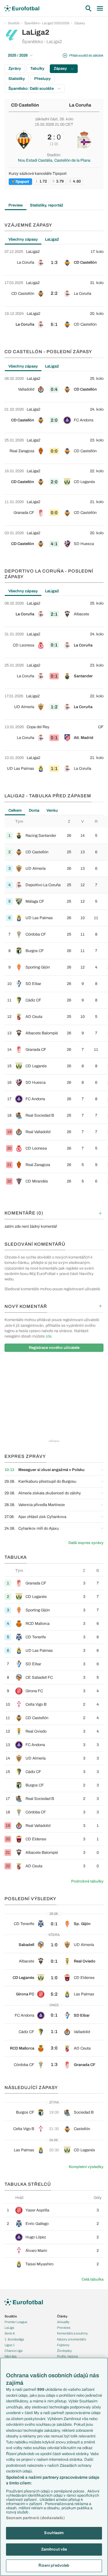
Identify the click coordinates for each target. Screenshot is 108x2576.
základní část (46, 119)
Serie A (10, 2333)
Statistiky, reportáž (47, 205)
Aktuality (63, 2322)
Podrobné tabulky (87, 1881)
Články (62, 2316)
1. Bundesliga (14, 2339)
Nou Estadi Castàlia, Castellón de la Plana (54, 160)
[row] (54, 260)
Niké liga (10, 2356)
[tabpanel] (54, 291)
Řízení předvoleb (54, 2566)
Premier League (16, 2322)
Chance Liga (13, 2351)
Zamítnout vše (54, 2549)
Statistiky (17, 79)
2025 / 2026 (18, 55)
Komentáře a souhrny (72, 2333)
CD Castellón (25, 105)
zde (49, 1336)
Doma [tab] (34, 810)
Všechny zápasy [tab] (23, 239)
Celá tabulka (93, 2279)
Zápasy (80, 23)
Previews (64, 2328)
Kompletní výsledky (86, 2167)
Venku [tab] (52, 810)
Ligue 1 (10, 2345)
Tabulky (37, 69)
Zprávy (15, 69)
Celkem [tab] (15, 810)
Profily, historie (67, 2356)
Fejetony (63, 2345)
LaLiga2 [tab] (52, 239)
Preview (16, 205)
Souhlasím (54, 2533)
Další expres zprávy (86, 1543)
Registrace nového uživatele (54, 1348)
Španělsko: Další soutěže (31, 89)
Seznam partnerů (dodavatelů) (35, 2518)
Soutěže (14, 23)
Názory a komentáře (72, 2339)
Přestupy (42, 79)
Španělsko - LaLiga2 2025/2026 (47, 23)
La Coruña (80, 105)
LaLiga (9, 2328)
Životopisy (64, 2351)
